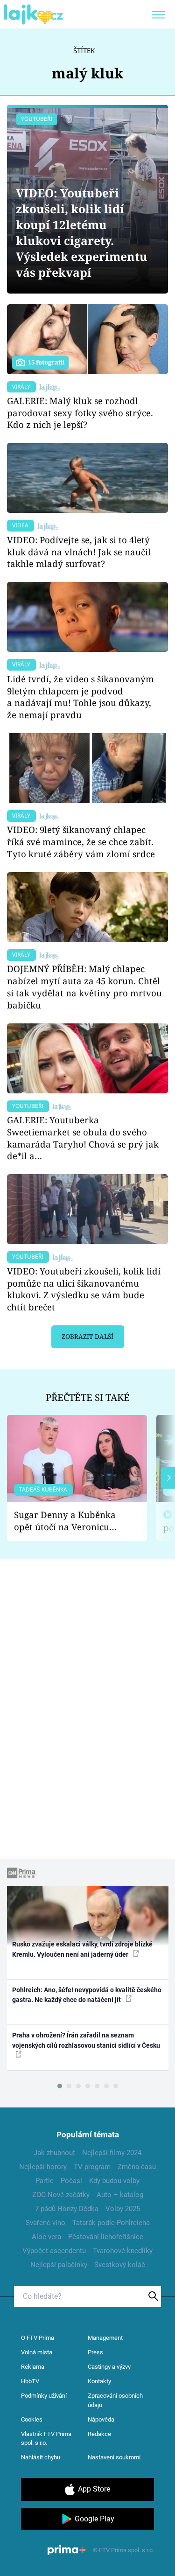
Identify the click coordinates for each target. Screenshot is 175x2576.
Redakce (99, 2434)
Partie (45, 2181)
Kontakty (99, 2381)
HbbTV (30, 2381)
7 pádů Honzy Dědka (67, 2209)
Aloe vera (46, 2237)
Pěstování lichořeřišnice (106, 2237)
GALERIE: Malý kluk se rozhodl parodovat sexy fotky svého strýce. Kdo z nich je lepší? (80, 413)
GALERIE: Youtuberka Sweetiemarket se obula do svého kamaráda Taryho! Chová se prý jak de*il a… (83, 1138)
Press (95, 2352)
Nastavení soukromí (114, 2457)
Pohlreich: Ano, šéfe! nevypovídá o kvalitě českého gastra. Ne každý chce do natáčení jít (87, 1995)
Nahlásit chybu (41, 2457)
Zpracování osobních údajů (115, 2400)
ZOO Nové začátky (61, 2195)
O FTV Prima (38, 2338)
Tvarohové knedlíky (123, 2251)
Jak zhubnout (54, 2153)
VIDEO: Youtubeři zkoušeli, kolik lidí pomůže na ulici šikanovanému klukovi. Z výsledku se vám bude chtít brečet (84, 1289)
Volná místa (37, 2352)
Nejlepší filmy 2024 (112, 2153)
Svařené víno (45, 2223)
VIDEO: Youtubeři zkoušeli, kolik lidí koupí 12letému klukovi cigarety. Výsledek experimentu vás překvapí (82, 233)
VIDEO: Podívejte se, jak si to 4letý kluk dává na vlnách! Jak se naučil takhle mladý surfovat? (79, 552)
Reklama (33, 2367)
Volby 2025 (123, 2209)
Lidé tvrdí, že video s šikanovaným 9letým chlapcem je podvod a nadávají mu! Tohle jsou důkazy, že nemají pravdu (80, 697)
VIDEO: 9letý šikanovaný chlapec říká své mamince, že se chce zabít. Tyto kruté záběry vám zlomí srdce (81, 842)
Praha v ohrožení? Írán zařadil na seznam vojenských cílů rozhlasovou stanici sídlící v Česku (86, 2040)
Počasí (71, 2181)
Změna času (137, 2167)
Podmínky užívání (44, 2396)
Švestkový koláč (120, 2265)
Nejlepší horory (43, 2167)
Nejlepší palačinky (59, 2265)
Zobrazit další (87, 1337)
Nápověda (101, 2419)
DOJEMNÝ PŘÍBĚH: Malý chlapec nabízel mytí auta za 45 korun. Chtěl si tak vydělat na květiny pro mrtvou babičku (84, 987)
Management (105, 2338)
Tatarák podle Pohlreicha (111, 2223)
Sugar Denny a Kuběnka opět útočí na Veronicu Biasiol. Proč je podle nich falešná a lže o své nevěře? (70, 1521)
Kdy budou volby (114, 2181)
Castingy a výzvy (109, 2367)
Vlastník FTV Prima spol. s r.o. (46, 2439)
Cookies (32, 2419)
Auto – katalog (120, 2195)
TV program (92, 2167)
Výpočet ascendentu (54, 2251)
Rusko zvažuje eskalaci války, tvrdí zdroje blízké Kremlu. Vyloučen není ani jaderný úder (82, 1949)
